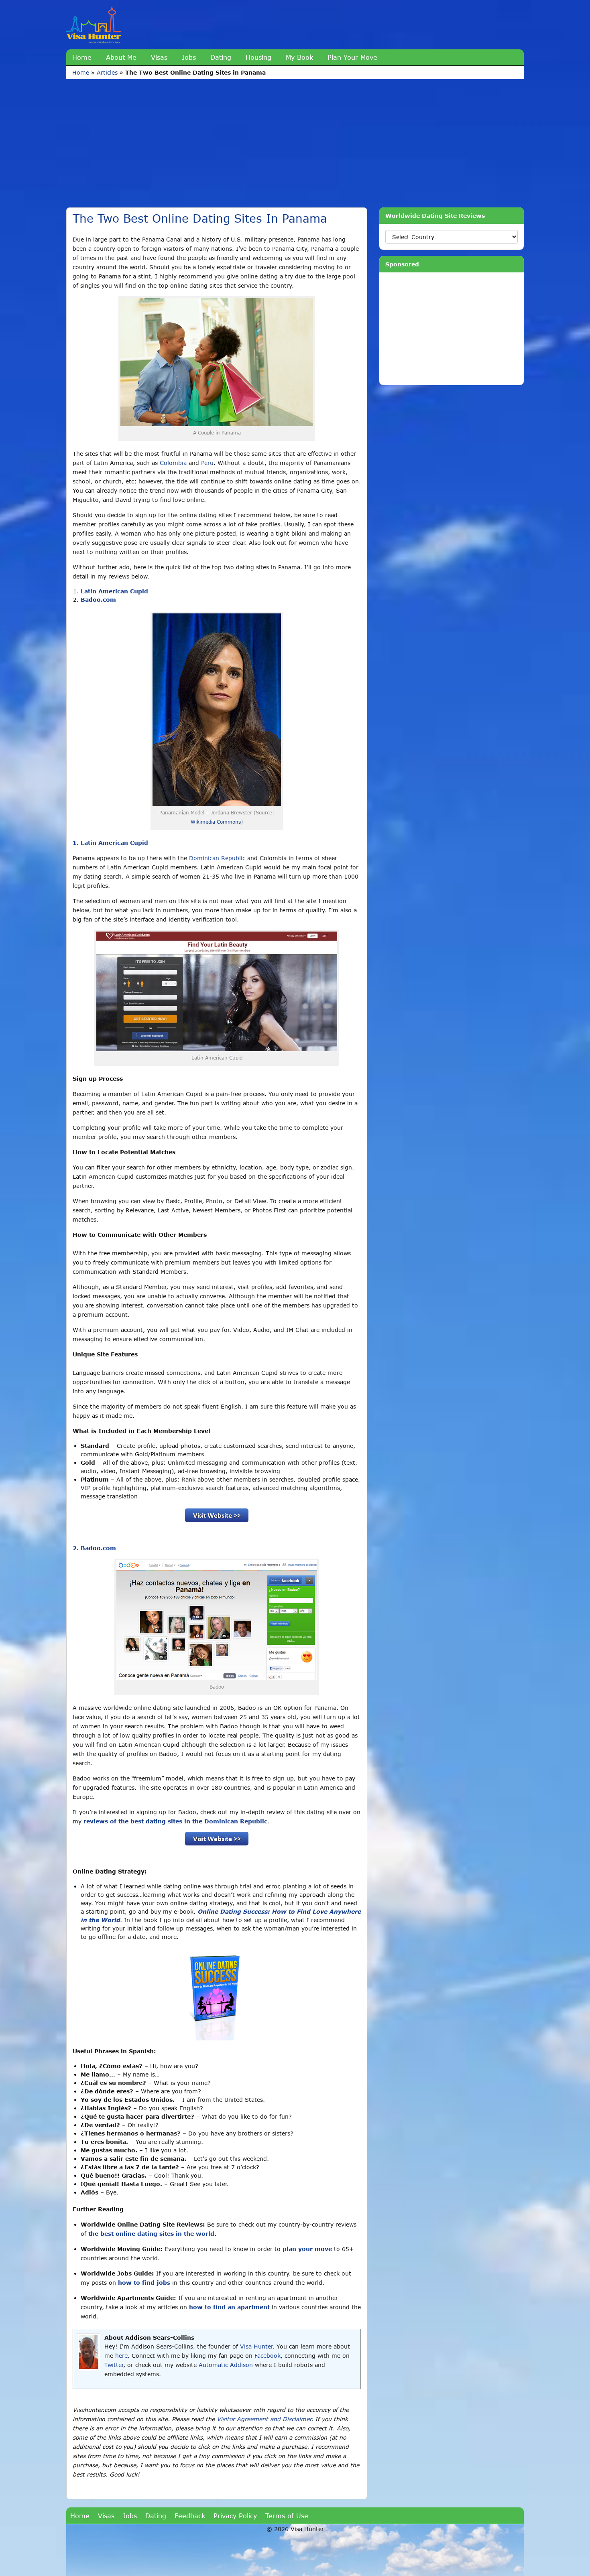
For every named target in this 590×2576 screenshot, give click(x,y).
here (121, 2356)
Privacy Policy (235, 2516)
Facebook (268, 2356)
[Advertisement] (307, 139)
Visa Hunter (256, 2346)
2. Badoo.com (94, 1548)
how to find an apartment (229, 2307)
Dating (221, 57)
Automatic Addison (226, 2365)
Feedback (190, 2516)
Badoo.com (98, 600)
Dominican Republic (217, 858)
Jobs (189, 57)
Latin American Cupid (114, 591)
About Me (121, 57)
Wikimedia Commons (216, 822)
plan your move (307, 2249)
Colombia (173, 463)
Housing (258, 57)
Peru (207, 463)
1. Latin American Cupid (110, 843)
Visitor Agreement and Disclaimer (264, 2419)
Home (82, 57)
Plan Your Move (352, 57)
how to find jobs (144, 2283)
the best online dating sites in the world (151, 2234)
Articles (107, 72)
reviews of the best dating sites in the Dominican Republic (175, 1821)
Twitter (114, 2365)
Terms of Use (287, 2516)
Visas (159, 57)
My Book (299, 57)
